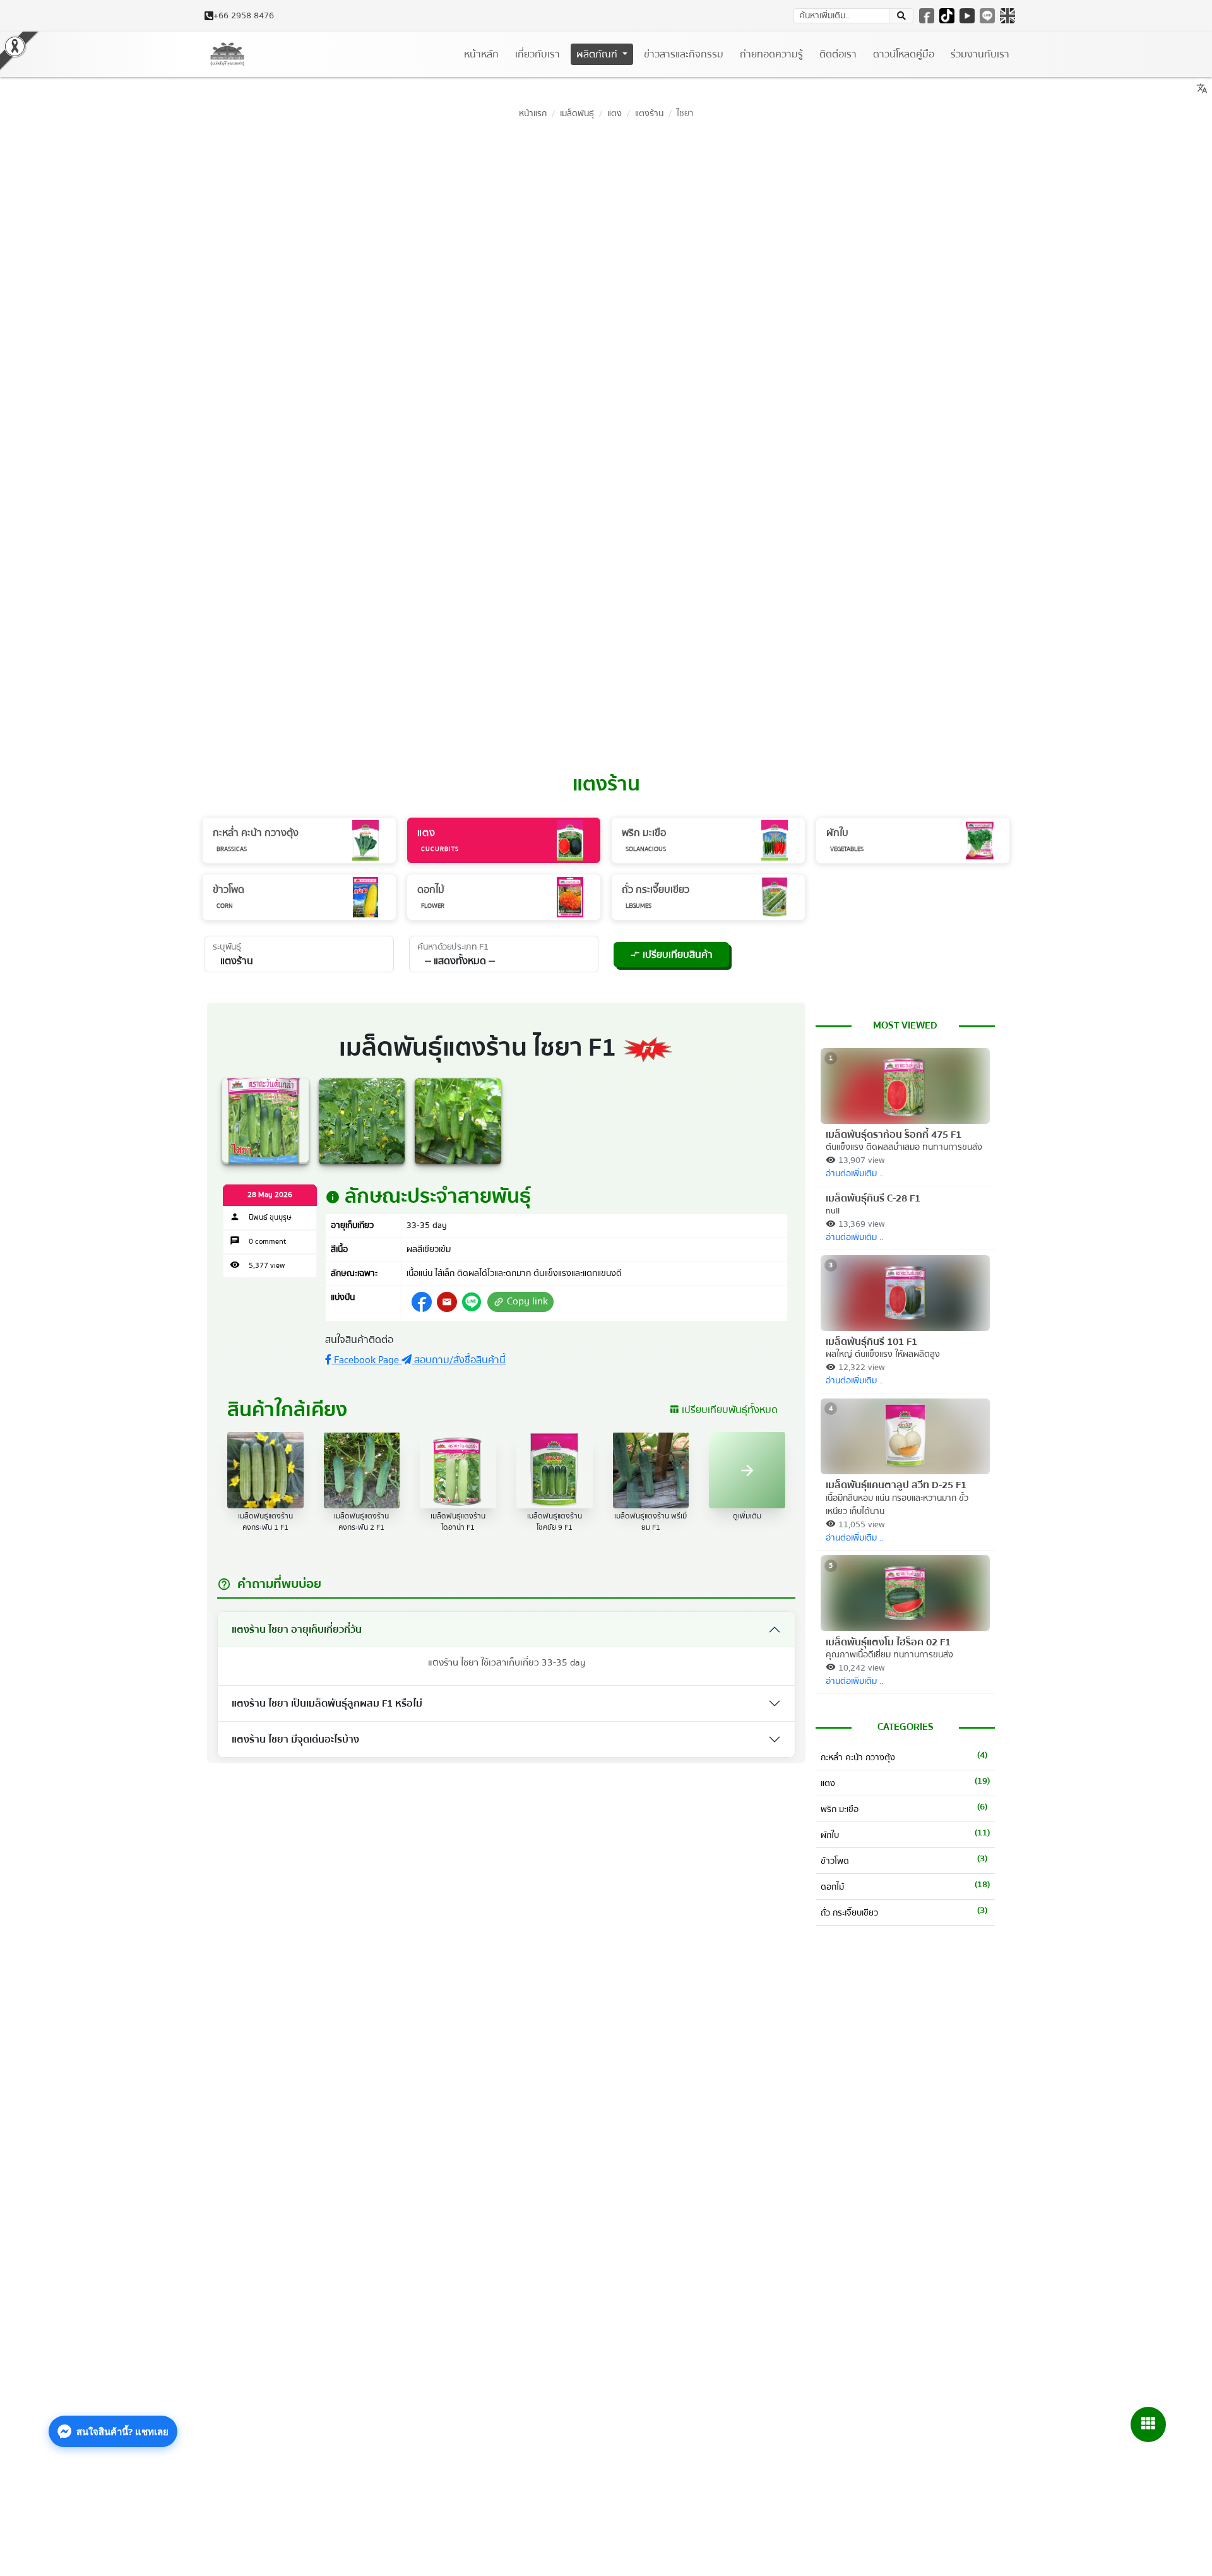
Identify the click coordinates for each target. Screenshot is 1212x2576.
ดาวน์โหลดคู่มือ (904, 54)
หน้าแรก (533, 113)
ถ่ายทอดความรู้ (771, 54)
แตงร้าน (649, 113)
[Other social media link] (422, 1302)
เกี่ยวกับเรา (538, 54)
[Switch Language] (1007, 16)
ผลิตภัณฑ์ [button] (598, 54)
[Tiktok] (947, 16)
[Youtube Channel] (967, 16)
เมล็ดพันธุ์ (577, 113)
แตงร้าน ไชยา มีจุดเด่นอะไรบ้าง (295, 1739)
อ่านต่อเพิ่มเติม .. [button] (854, 1174)
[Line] (987, 16)
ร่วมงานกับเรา (980, 54)
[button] (447, 1302)
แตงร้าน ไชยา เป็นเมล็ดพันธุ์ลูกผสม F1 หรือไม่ (327, 1703)
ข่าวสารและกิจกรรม (684, 54)
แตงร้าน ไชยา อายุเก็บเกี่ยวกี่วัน (297, 1630)
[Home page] (227, 54)
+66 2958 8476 (244, 16)
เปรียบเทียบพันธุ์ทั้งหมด (723, 1410)
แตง (615, 113)
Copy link (520, 1302)
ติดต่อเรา (838, 54)
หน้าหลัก (481, 54)
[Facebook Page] (927, 16)
